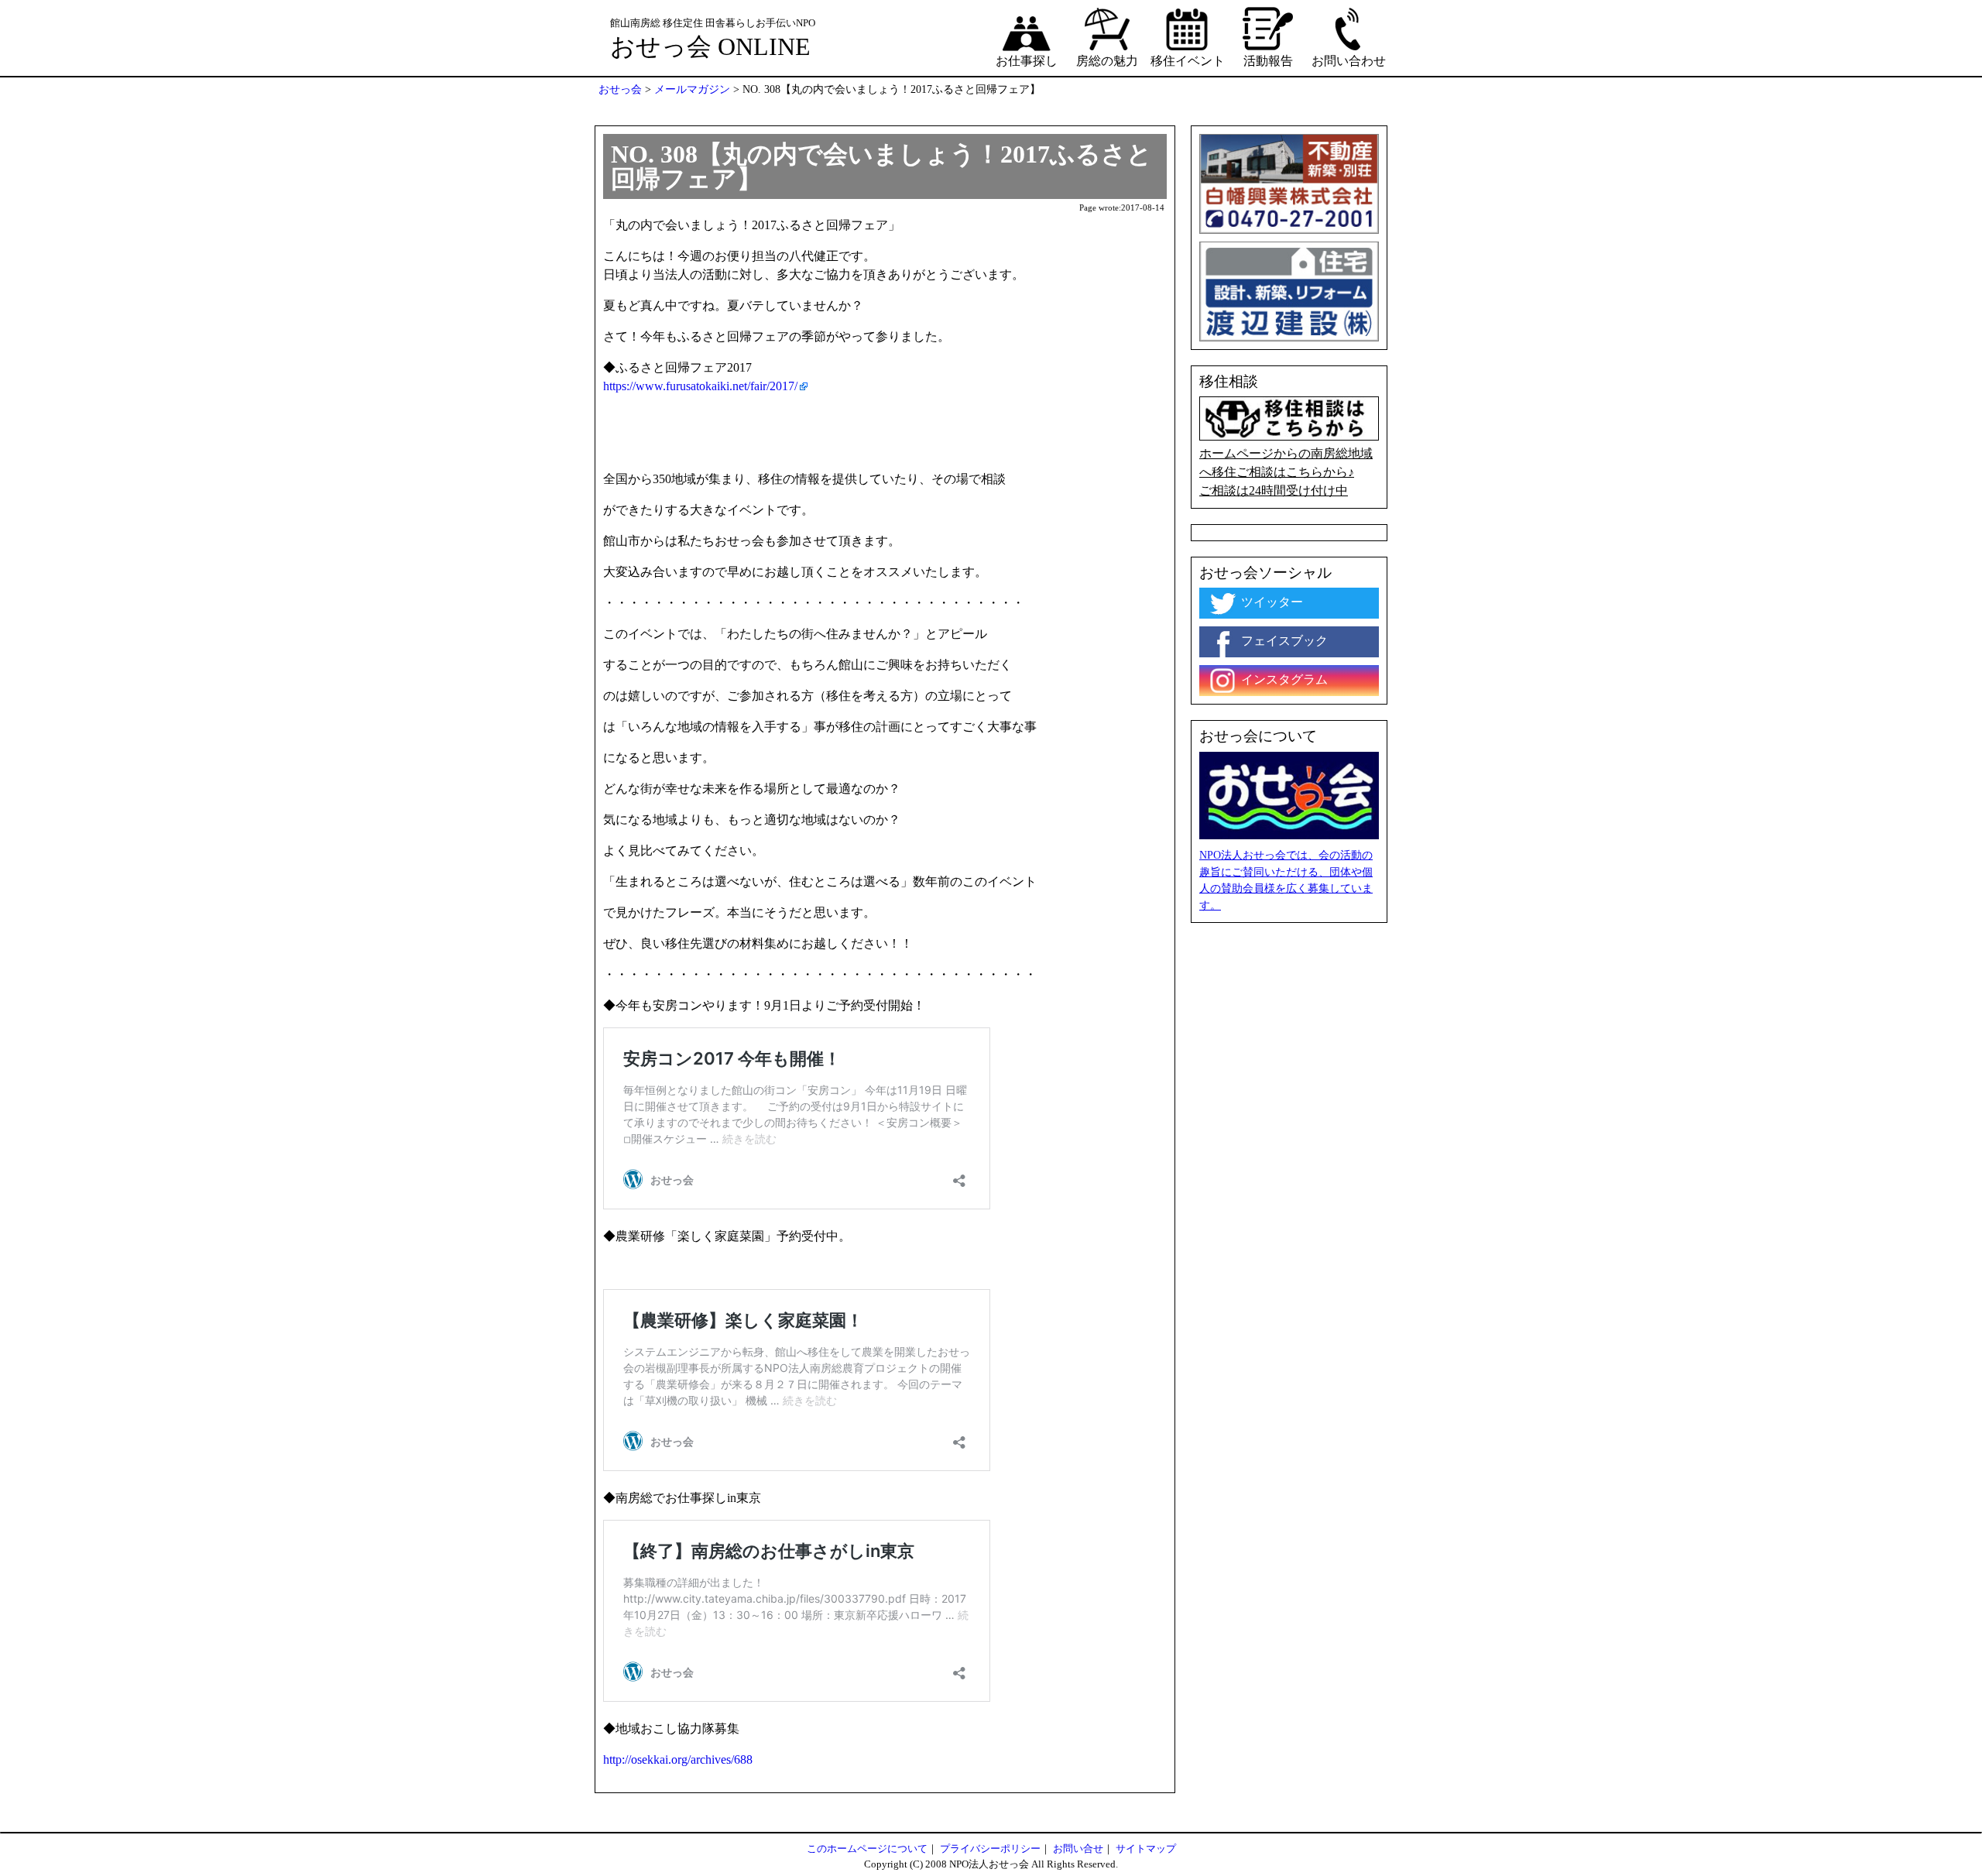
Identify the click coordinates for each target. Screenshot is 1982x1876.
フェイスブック (1283, 641)
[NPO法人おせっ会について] (1289, 794)
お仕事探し (1027, 61)
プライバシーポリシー (990, 1849)
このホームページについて (867, 1849)
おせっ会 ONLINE (710, 46)
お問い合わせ (1349, 61)
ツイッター (1270, 602)
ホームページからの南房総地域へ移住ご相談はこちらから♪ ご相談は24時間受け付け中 (1286, 472)
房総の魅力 (1107, 61)
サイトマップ (1146, 1849)
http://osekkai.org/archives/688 (678, 1759)
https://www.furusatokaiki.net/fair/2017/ (700, 386)
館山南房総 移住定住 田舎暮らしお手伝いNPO (713, 23)
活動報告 (1268, 61)
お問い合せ (1078, 1849)
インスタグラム (1283, 679)
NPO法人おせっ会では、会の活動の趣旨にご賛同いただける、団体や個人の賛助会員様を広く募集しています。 (1286, 880)
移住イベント (1188, 61)
